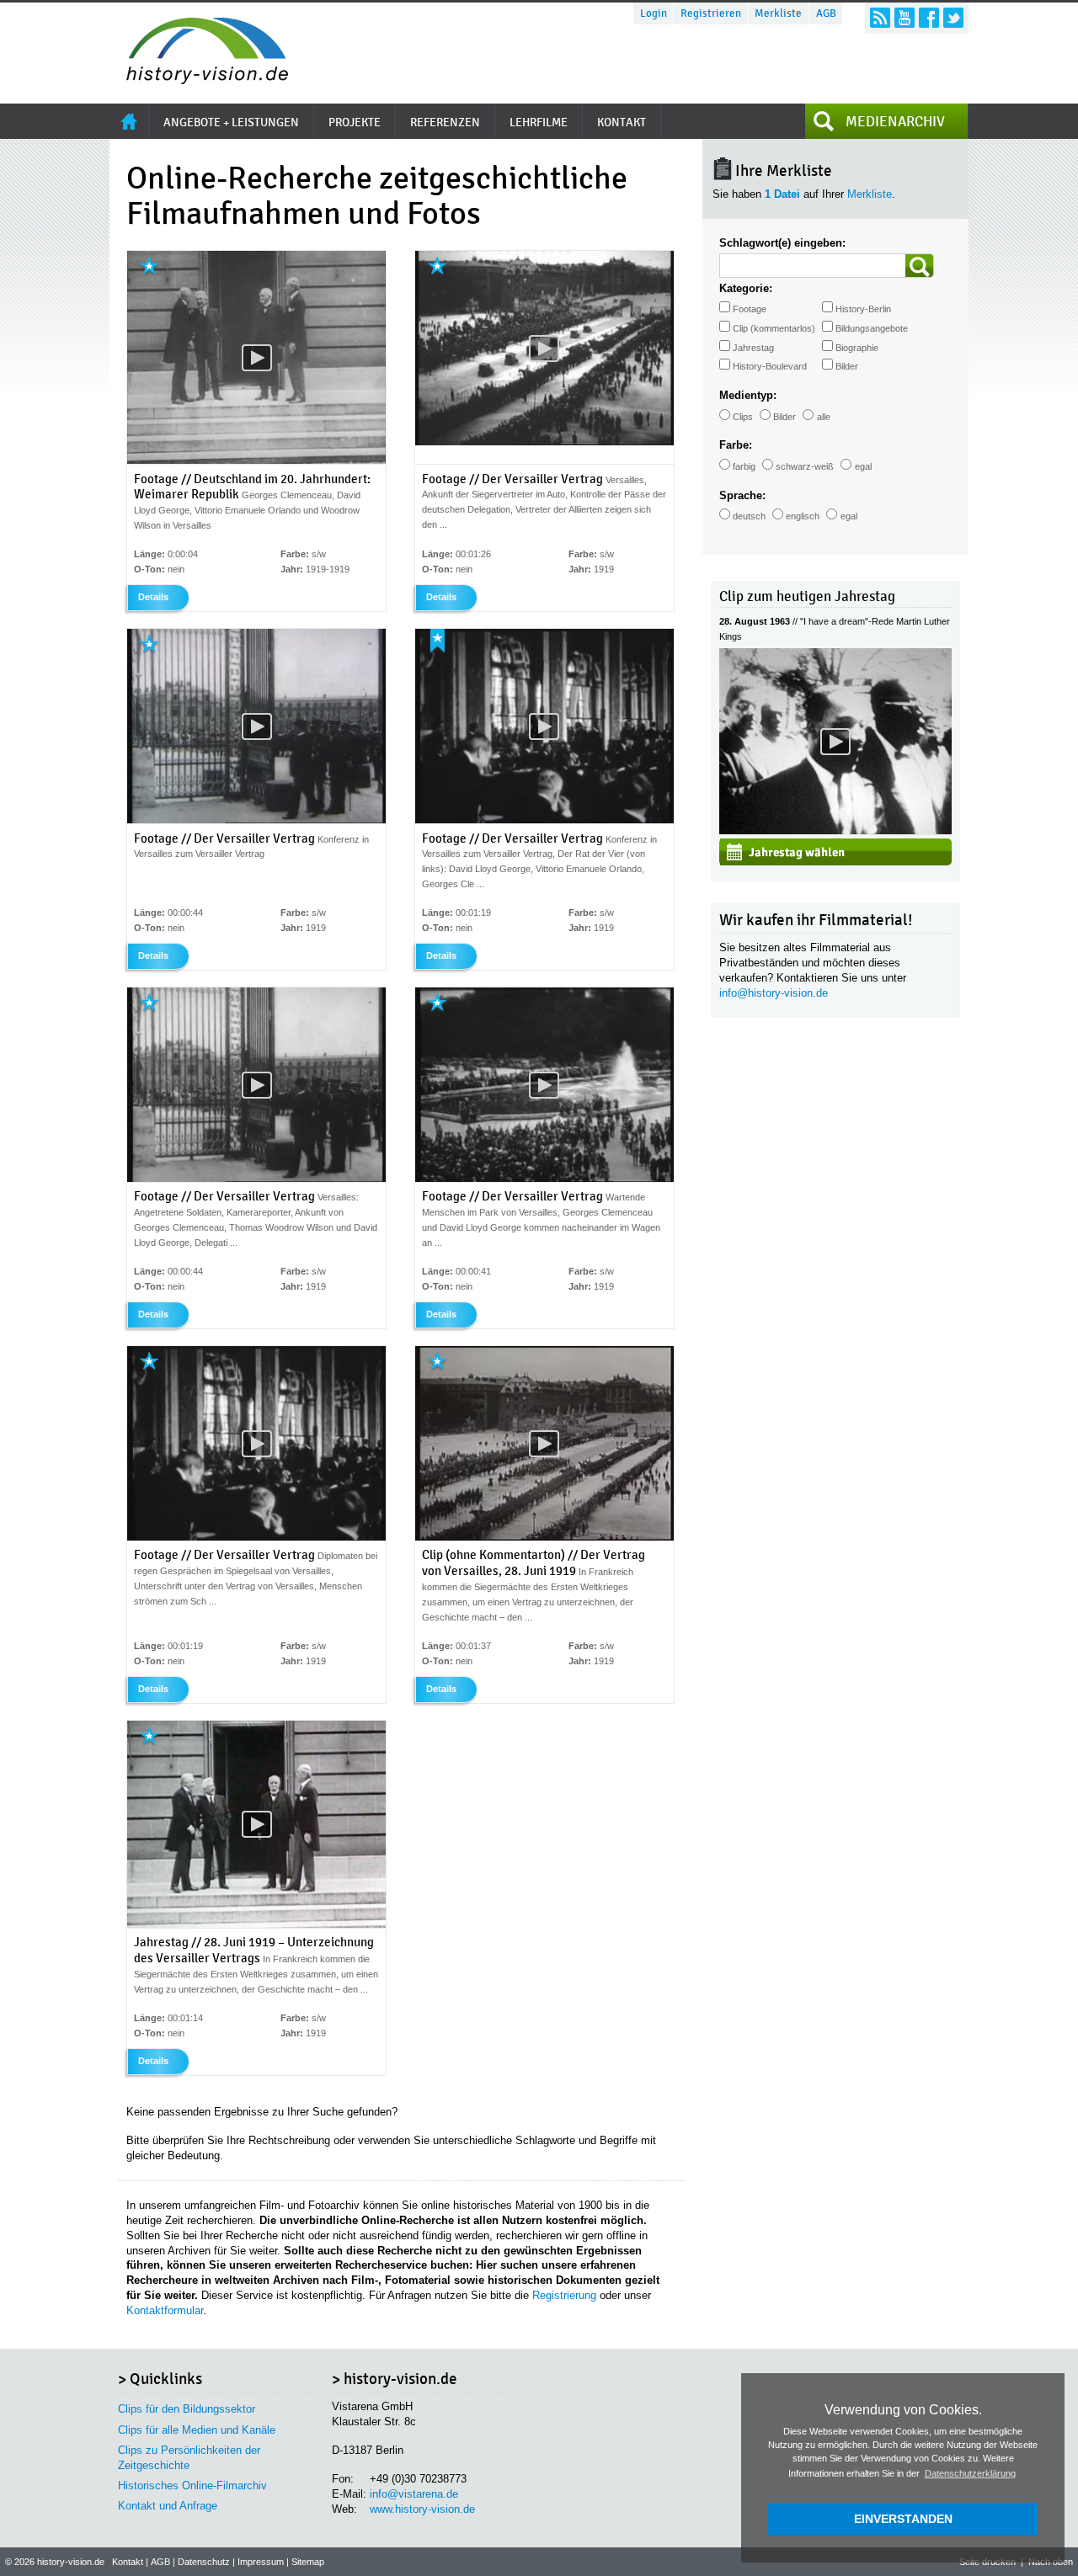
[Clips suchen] (920, 266)
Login (654, 13)
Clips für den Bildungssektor (187, 2409)
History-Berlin (863, 309)
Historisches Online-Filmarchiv (192, 2486)
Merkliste (778, 13)
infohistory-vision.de (774, 993)
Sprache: (742, 495)
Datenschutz (204, 2562)
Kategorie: (746, 288)
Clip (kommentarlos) (774, 328)
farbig (744, 466)
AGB (826, 13)
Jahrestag (753, 348)
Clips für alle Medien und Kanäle (197, 2430)
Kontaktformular (165, 2310)
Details (153, 597)
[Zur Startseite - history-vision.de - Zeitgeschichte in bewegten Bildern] (199, 80)
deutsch (749, 516)
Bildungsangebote (872, 328)
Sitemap (308, 2562)
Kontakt (128, 2562)
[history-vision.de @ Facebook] (929, 18)
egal (863, 466)
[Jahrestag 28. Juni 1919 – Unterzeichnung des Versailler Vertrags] (256, 1924)
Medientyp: (748, 395)
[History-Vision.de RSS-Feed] (880, 18)
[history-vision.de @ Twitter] (953, 18)
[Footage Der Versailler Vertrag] (544, 442)
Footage (750, 309)
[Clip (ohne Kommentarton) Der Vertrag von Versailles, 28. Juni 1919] (544, 1537)
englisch (803, 516)
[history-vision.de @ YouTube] (905, 18)
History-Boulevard (770, 366)
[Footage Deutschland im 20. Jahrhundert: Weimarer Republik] (256, 460)
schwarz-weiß (805, 466)
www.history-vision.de (422, 2509)
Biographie (857, 348)
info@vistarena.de (414, 2494)
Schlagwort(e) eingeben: (782, 243)
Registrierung (564, 2295)
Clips (743, 417)
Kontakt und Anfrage (168, 2506)
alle (824, 417)
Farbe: (736, 445)
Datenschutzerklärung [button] (970, 2473)
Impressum (261, 2562)
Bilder (847, 366)
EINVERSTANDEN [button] (903, 2519)
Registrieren (711, 13)
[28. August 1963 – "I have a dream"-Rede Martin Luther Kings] (835, 830)
